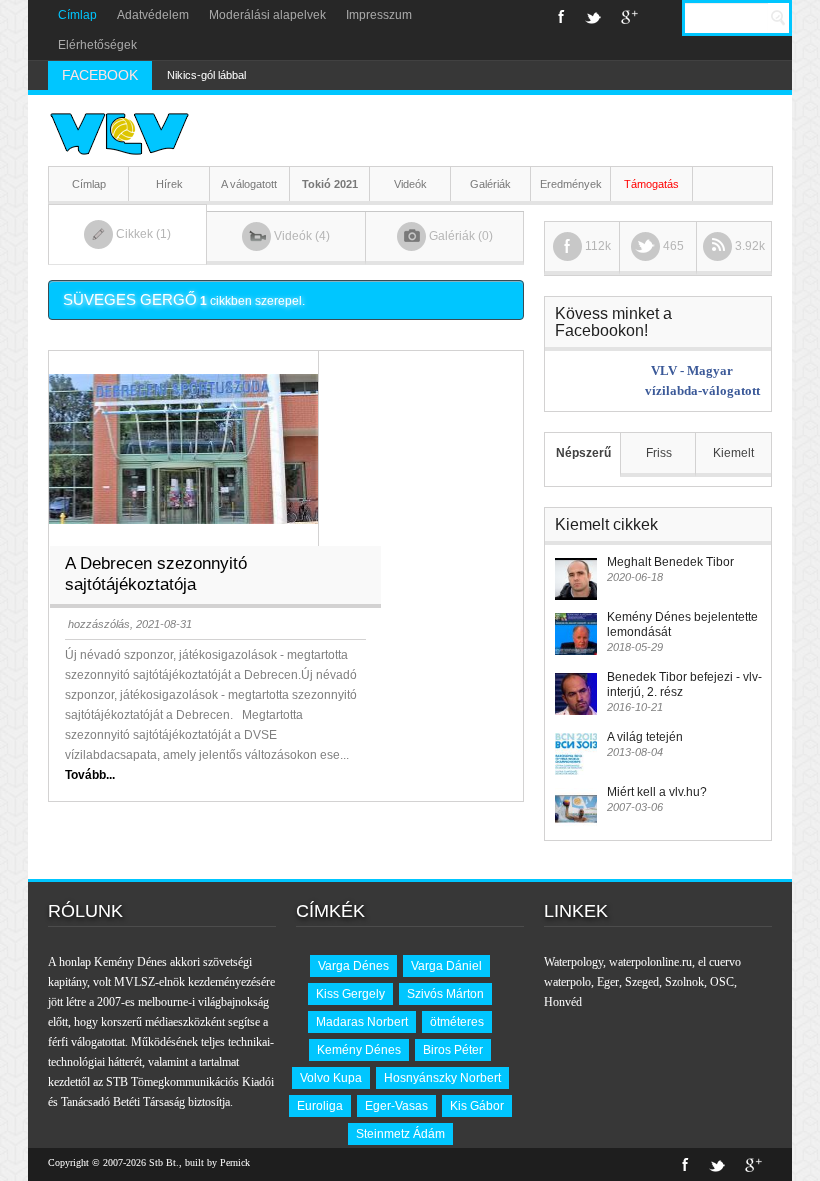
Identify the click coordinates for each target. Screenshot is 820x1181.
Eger (608, 982)
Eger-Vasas (396, 1106)
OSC (722, 982)
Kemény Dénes (359, 1050)
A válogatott (249, 184)
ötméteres (457, 1022)
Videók (410, 184)
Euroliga (320, 1106)
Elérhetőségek (97, 45)
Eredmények (571, 184)
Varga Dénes (353, 966)
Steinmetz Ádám (400, 1134)
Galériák (490, 184)
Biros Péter (453, 1050)
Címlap (77, 15)
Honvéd (563, 1002)
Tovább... (90, 775)
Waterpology (573, 962)
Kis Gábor (477, 1106)
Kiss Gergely (350, 994)
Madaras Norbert (362, 1022)
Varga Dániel (446, 966)
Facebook (561, 17)
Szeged (642, 982)
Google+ (629, 17)
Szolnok (684, 982)
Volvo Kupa (331, 1078)
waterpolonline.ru (650, 962)
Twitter (593, 17)
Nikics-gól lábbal (206, 75)
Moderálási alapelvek (267, 15)
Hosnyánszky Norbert (442, 1078)
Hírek (169, 184)
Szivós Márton (445, 994)
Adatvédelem (153, 15)
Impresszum (379, 15)
